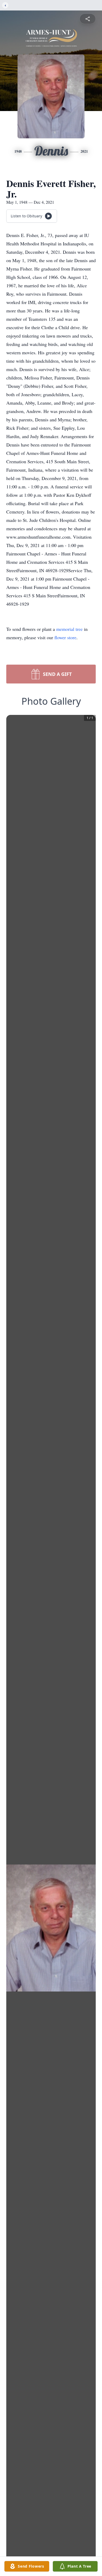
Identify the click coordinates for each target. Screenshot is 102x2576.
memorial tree (69, 629)
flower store (65, 637)
